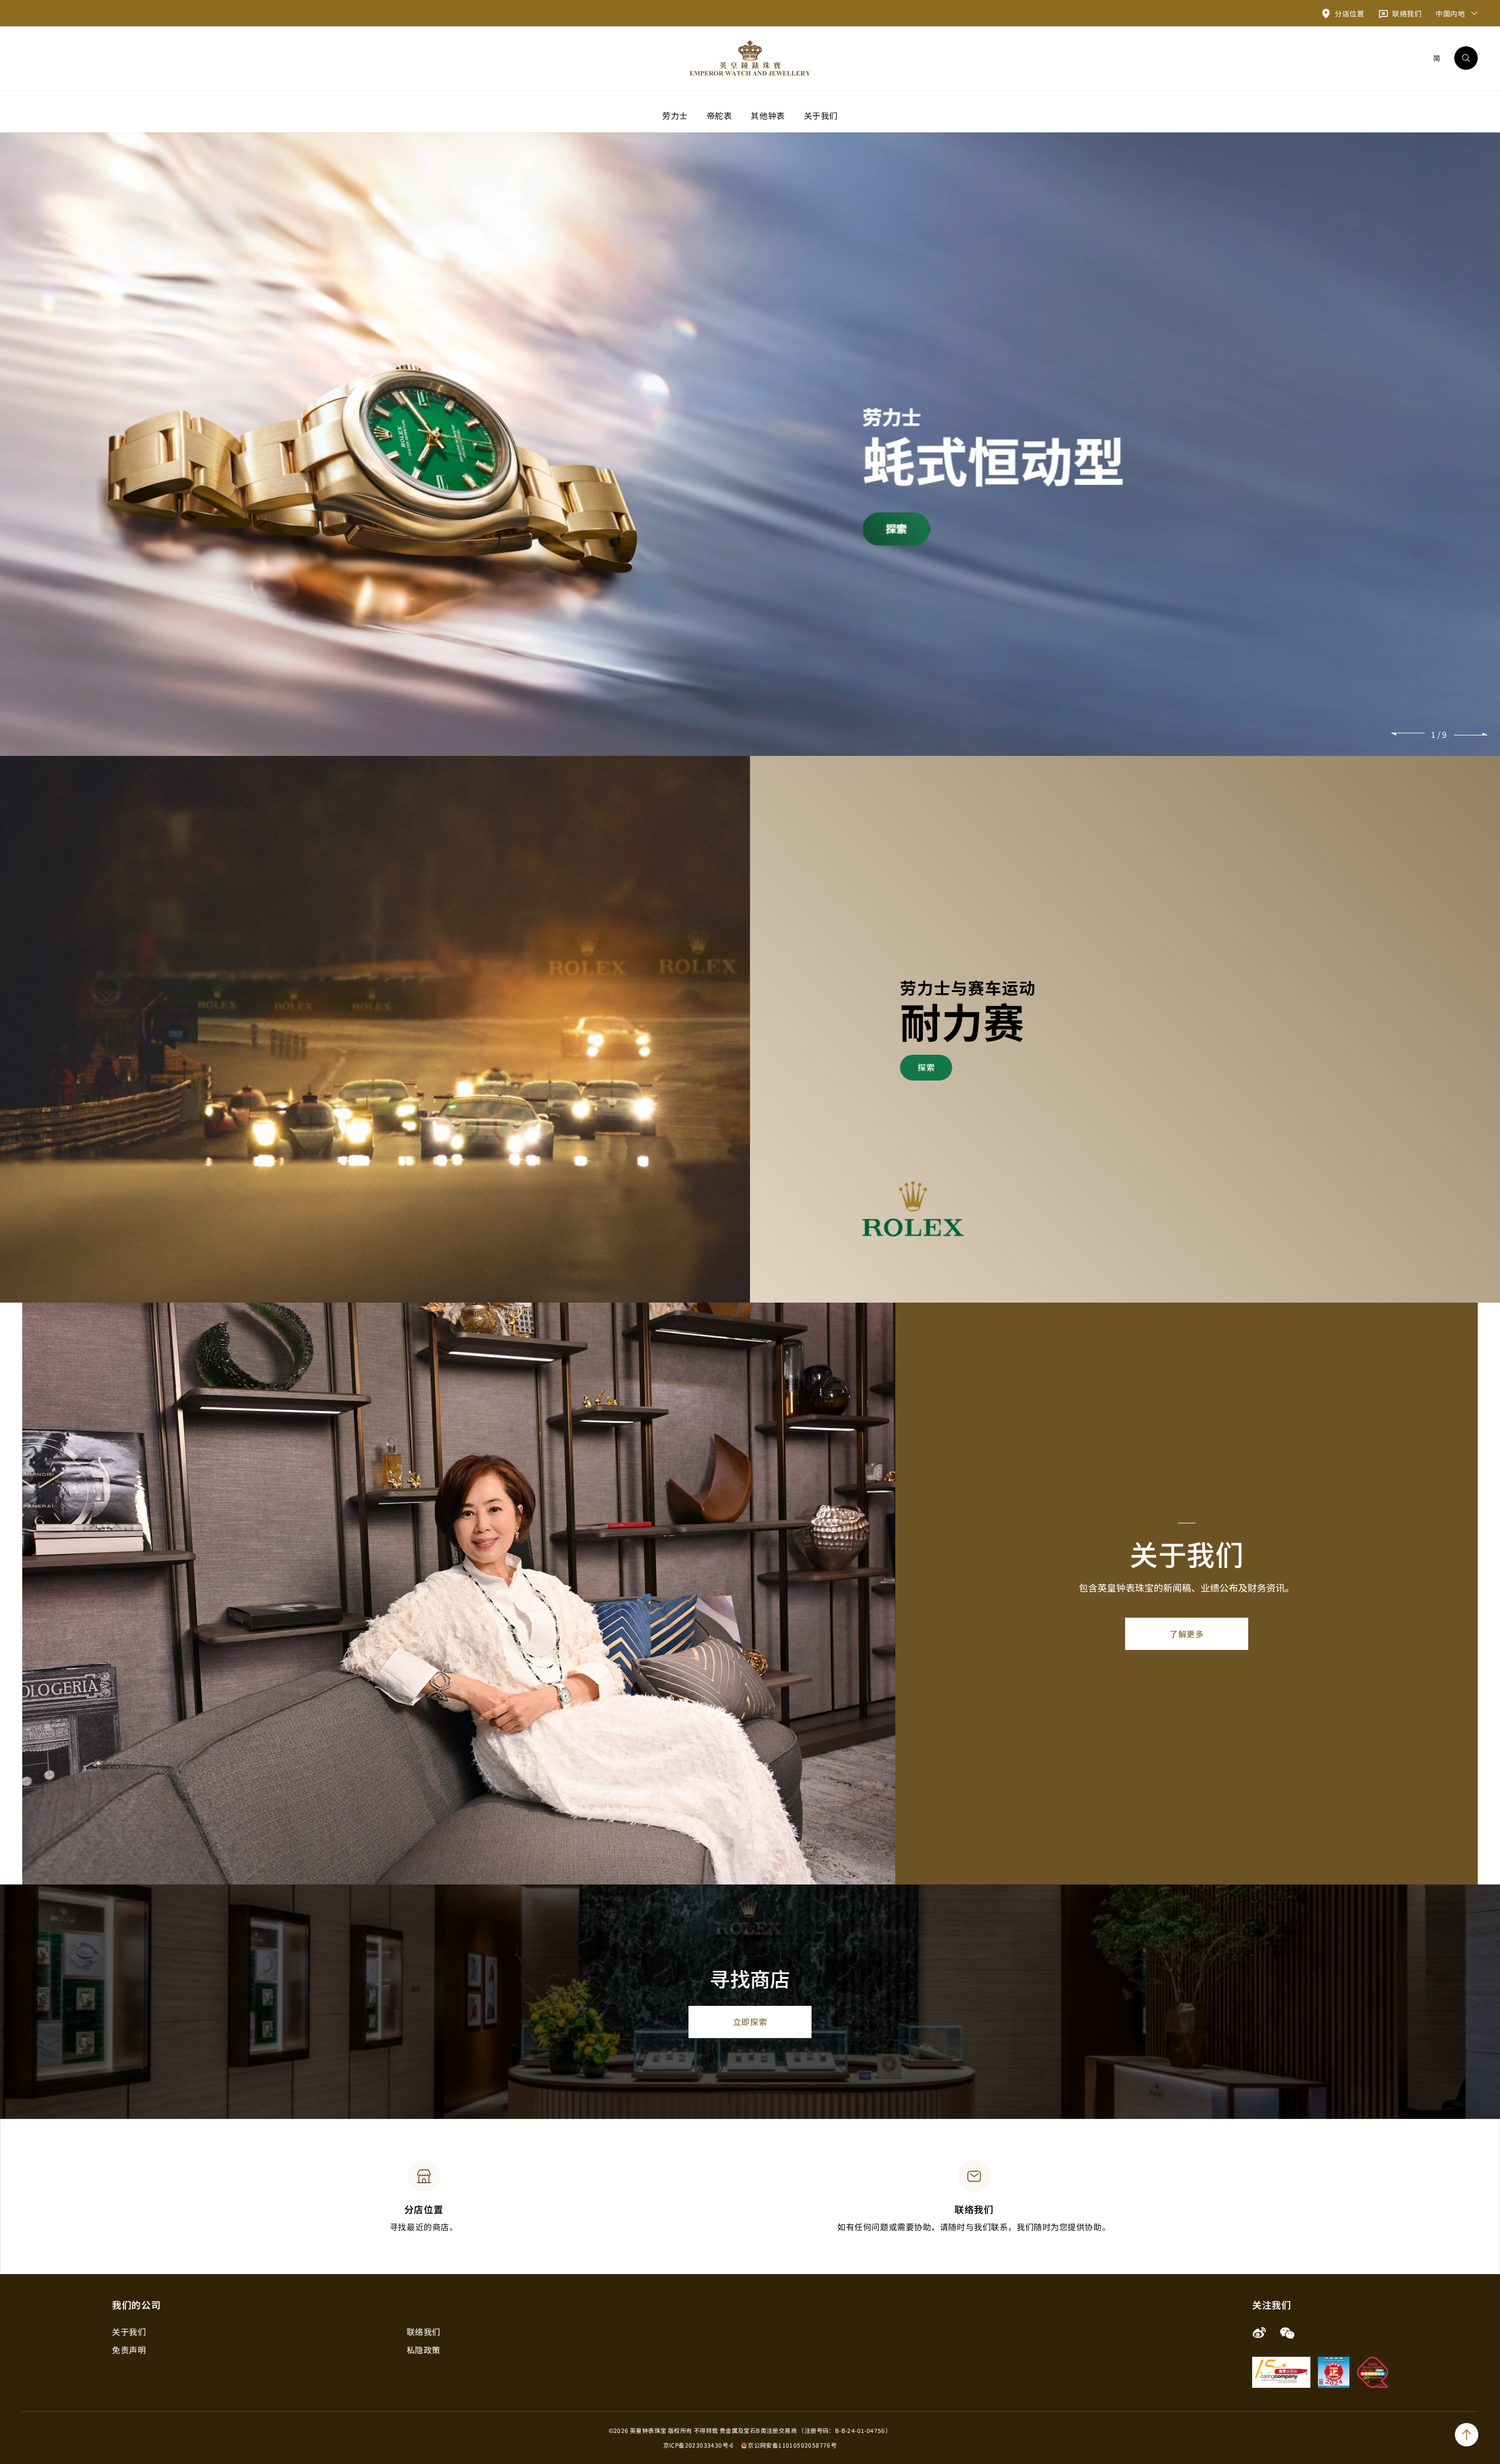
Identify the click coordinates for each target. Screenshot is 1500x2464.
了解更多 (1187, 1634)
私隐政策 (424, 2350)
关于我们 (821, 115)
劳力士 (675, 115)
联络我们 (424, 2332)
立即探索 (750, 2022)
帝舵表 (720, 115)
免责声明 (129, 2350)
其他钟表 (768, 115)
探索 (926, 1067)
